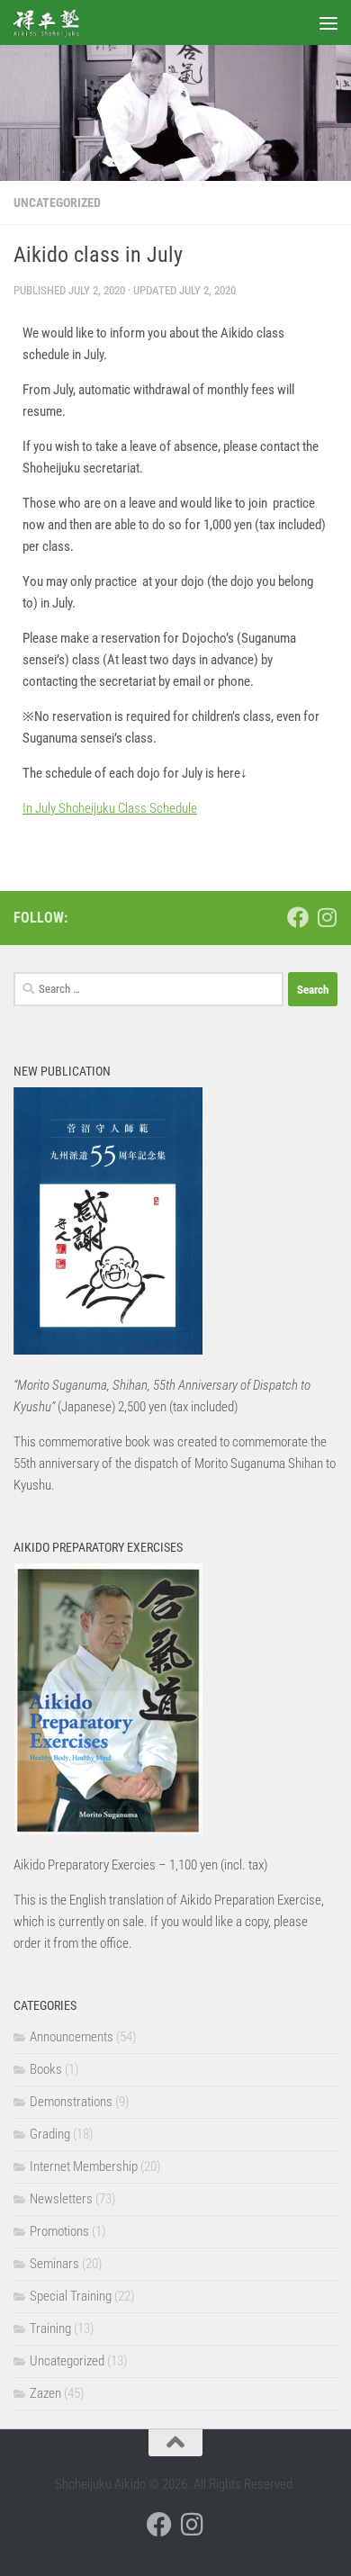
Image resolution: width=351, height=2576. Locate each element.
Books (46, 2069)
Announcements (72, 2037)
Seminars (54, 2264)
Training (50, 2328)
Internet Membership (84, 2166)
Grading (50, 2134)
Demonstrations (71, 2102)
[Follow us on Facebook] (298, 917)
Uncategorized (57, 203)
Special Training (71, 2296)
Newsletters (61, 2199)
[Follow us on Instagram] (327, 917)
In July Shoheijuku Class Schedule (110, 808)
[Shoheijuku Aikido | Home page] (57, 23)
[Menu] (328, 23)
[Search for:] (148, 989)
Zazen (45, 2393)
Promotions (59, 2231)
